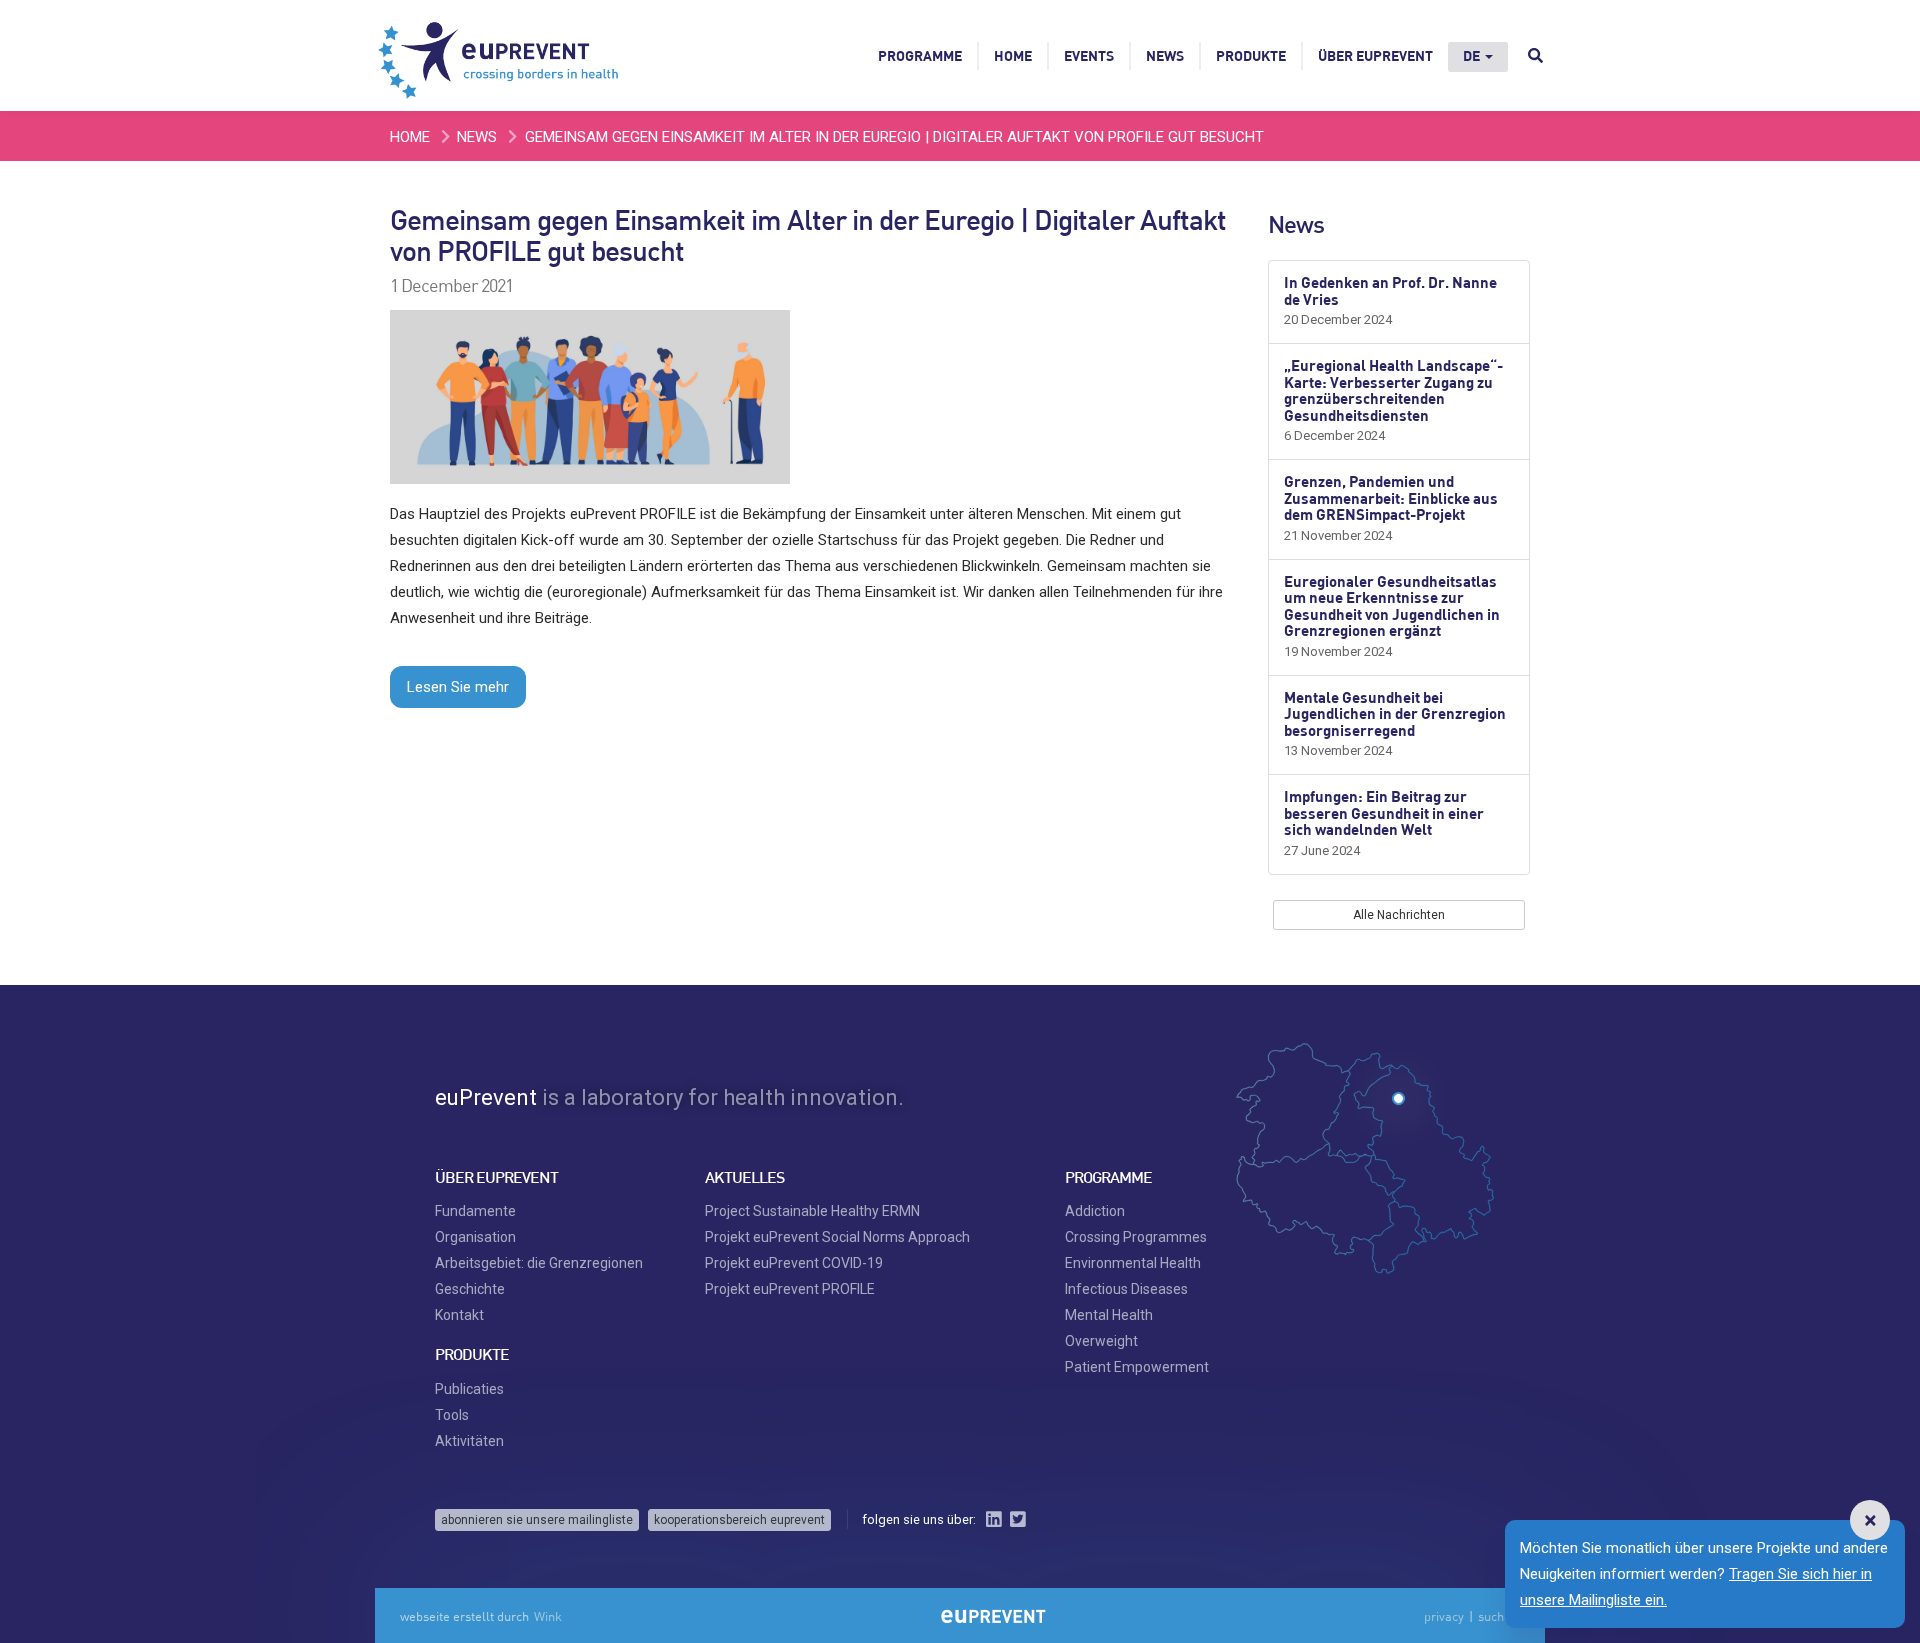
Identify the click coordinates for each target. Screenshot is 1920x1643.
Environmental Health (1133, 1263)
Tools (452, 1415)
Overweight (1101, 1341)
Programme (920, 55)
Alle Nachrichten (1399, 915)
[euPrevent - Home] (500, 55)
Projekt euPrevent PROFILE (790, 1289)
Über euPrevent (1375, 55)
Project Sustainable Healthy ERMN (812, 1211)
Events (1089, 55)
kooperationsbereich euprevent (739, 1520)
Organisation (475, 1237)
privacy (1444, 1616)
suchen (1498, 1616)
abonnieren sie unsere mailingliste (537, 1520)
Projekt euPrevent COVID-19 (794, 1263)
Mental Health (1109, 1315)
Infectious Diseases (1126, 1289)
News (1165, 55)
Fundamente (475, 1211)
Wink (548, 1616)
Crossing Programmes (1136, 1237)
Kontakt (459, 1315)
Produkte (1251, 55)
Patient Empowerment (1137, 1367)
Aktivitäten (469, 1441)
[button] (1870, 1520)
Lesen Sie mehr (458, 687)
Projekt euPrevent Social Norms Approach (837, 1237)
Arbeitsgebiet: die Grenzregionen (539, 1263)
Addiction (1095, 1211)
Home (1013, 55)
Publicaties (469, 1389)
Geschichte (470, 1289)
